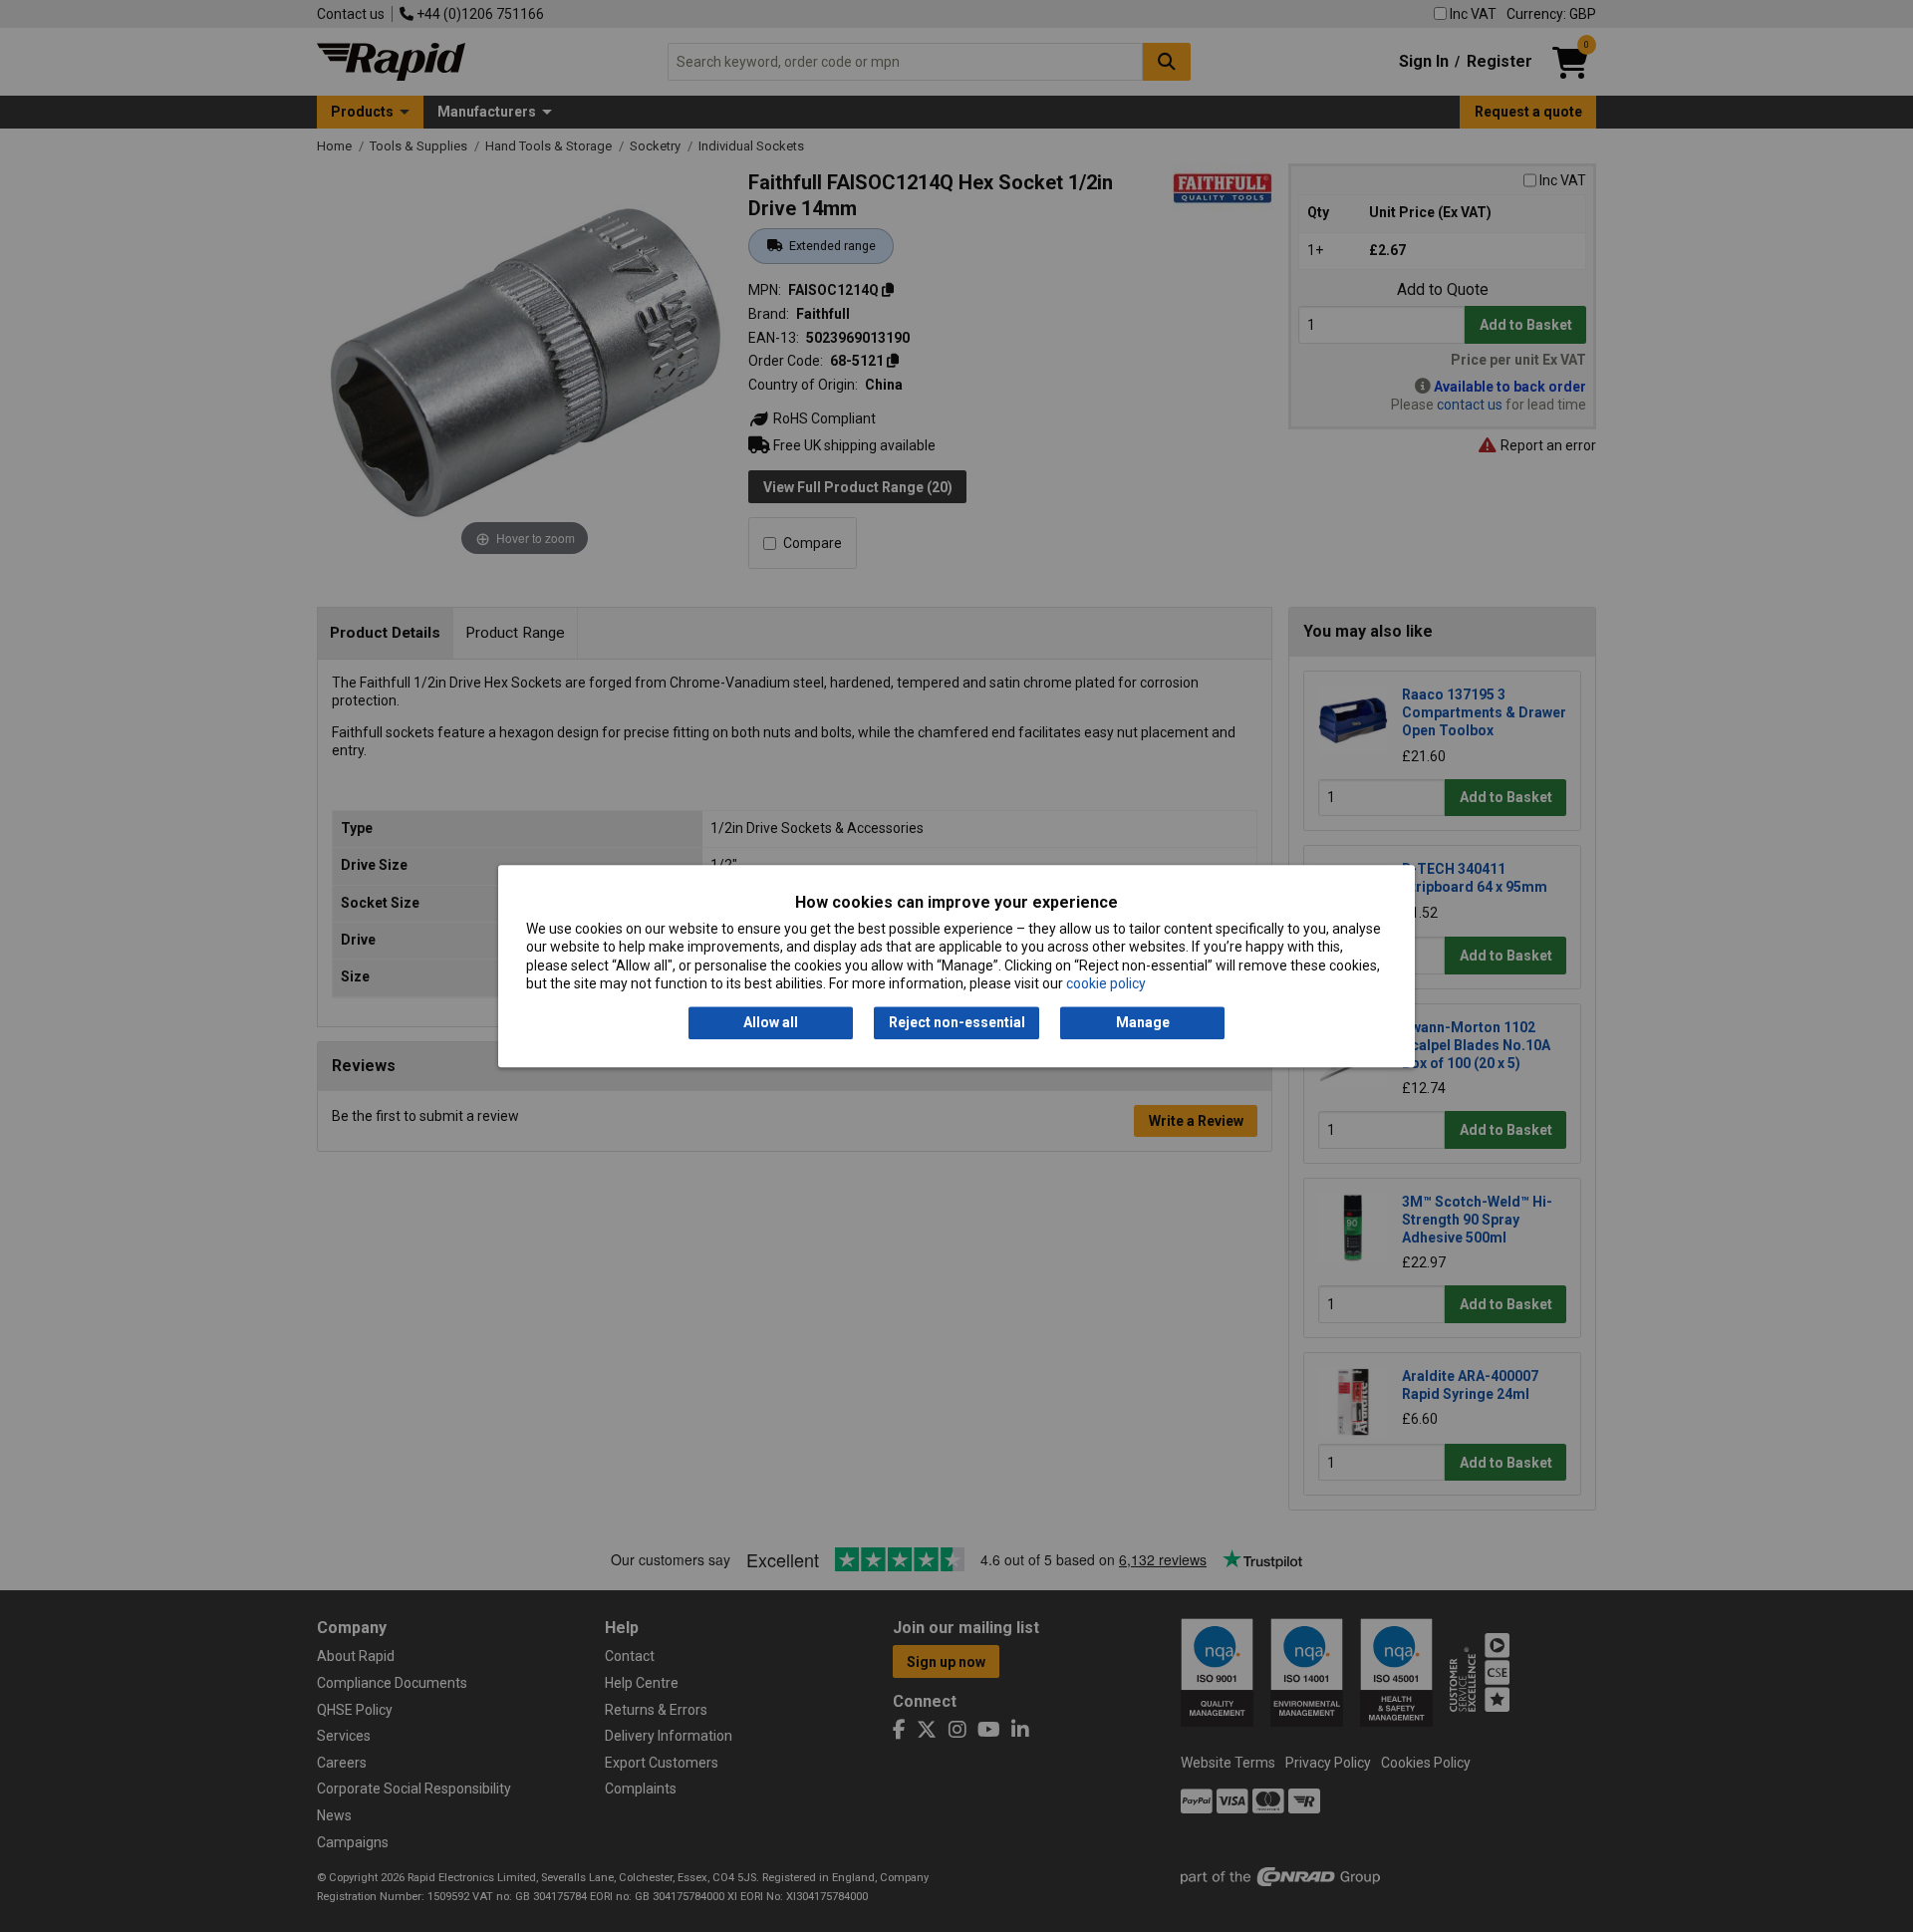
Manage (1143, 1023)
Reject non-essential (957, 1023)
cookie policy (1106, 983)
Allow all (771, 1023)
